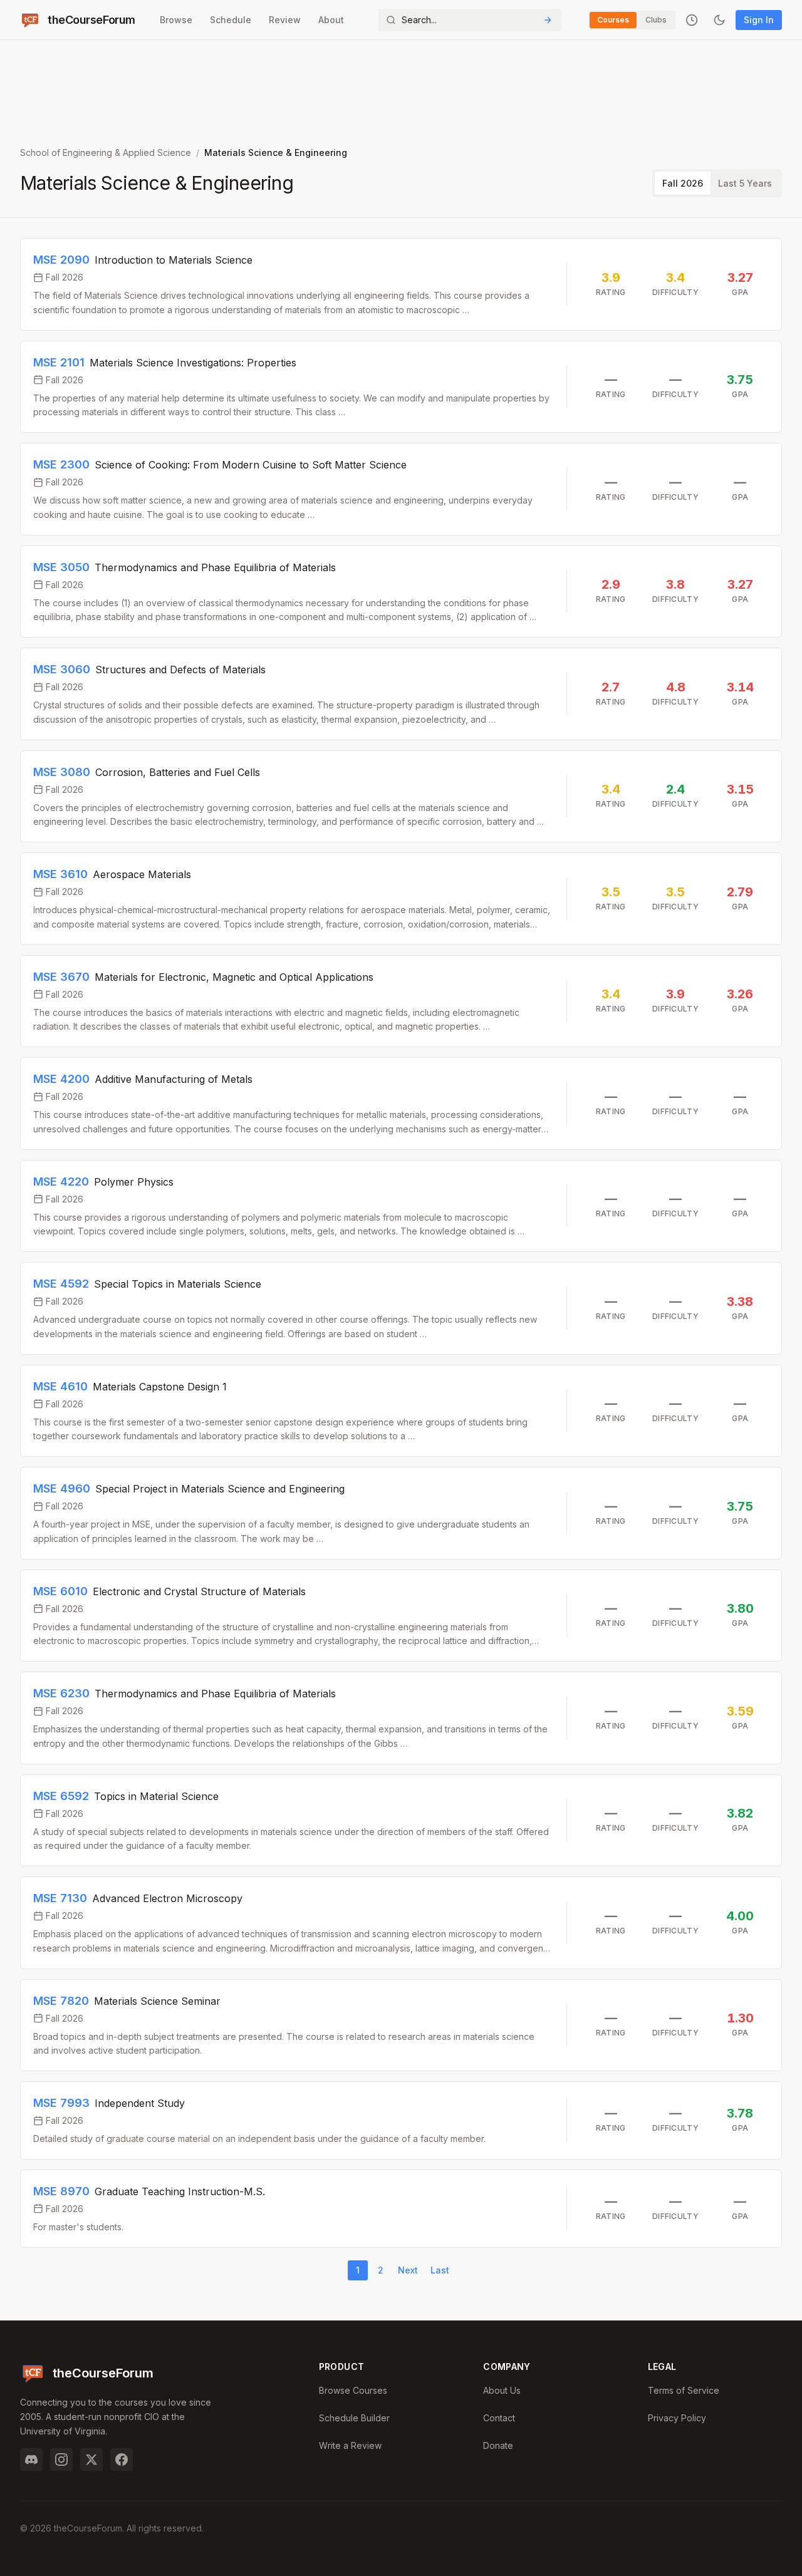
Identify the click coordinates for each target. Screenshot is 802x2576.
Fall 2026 (683, 183)
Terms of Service (684, 2390)
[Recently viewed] (692, 20)
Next (408, 2270)
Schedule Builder (354, 2418)
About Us (502, 2390)
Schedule (231, 20)
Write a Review (350, 2445)
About (331, 20)
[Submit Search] (548, 20)
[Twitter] (91, 2460)
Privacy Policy (677, 2418)
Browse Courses (353, 2390)
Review (285, 20)
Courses (613, 20)
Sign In (759, 20)
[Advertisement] (401, 88)
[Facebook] (122, 2460)
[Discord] (31, 2460)
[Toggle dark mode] (719, 20)
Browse (176, 20)
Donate (498, 2445)
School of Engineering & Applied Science (106, 153)
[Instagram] (61, 2460)
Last (440, 2270)
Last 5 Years (745, 183)
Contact (499, 2418)
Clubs (656, 20)
